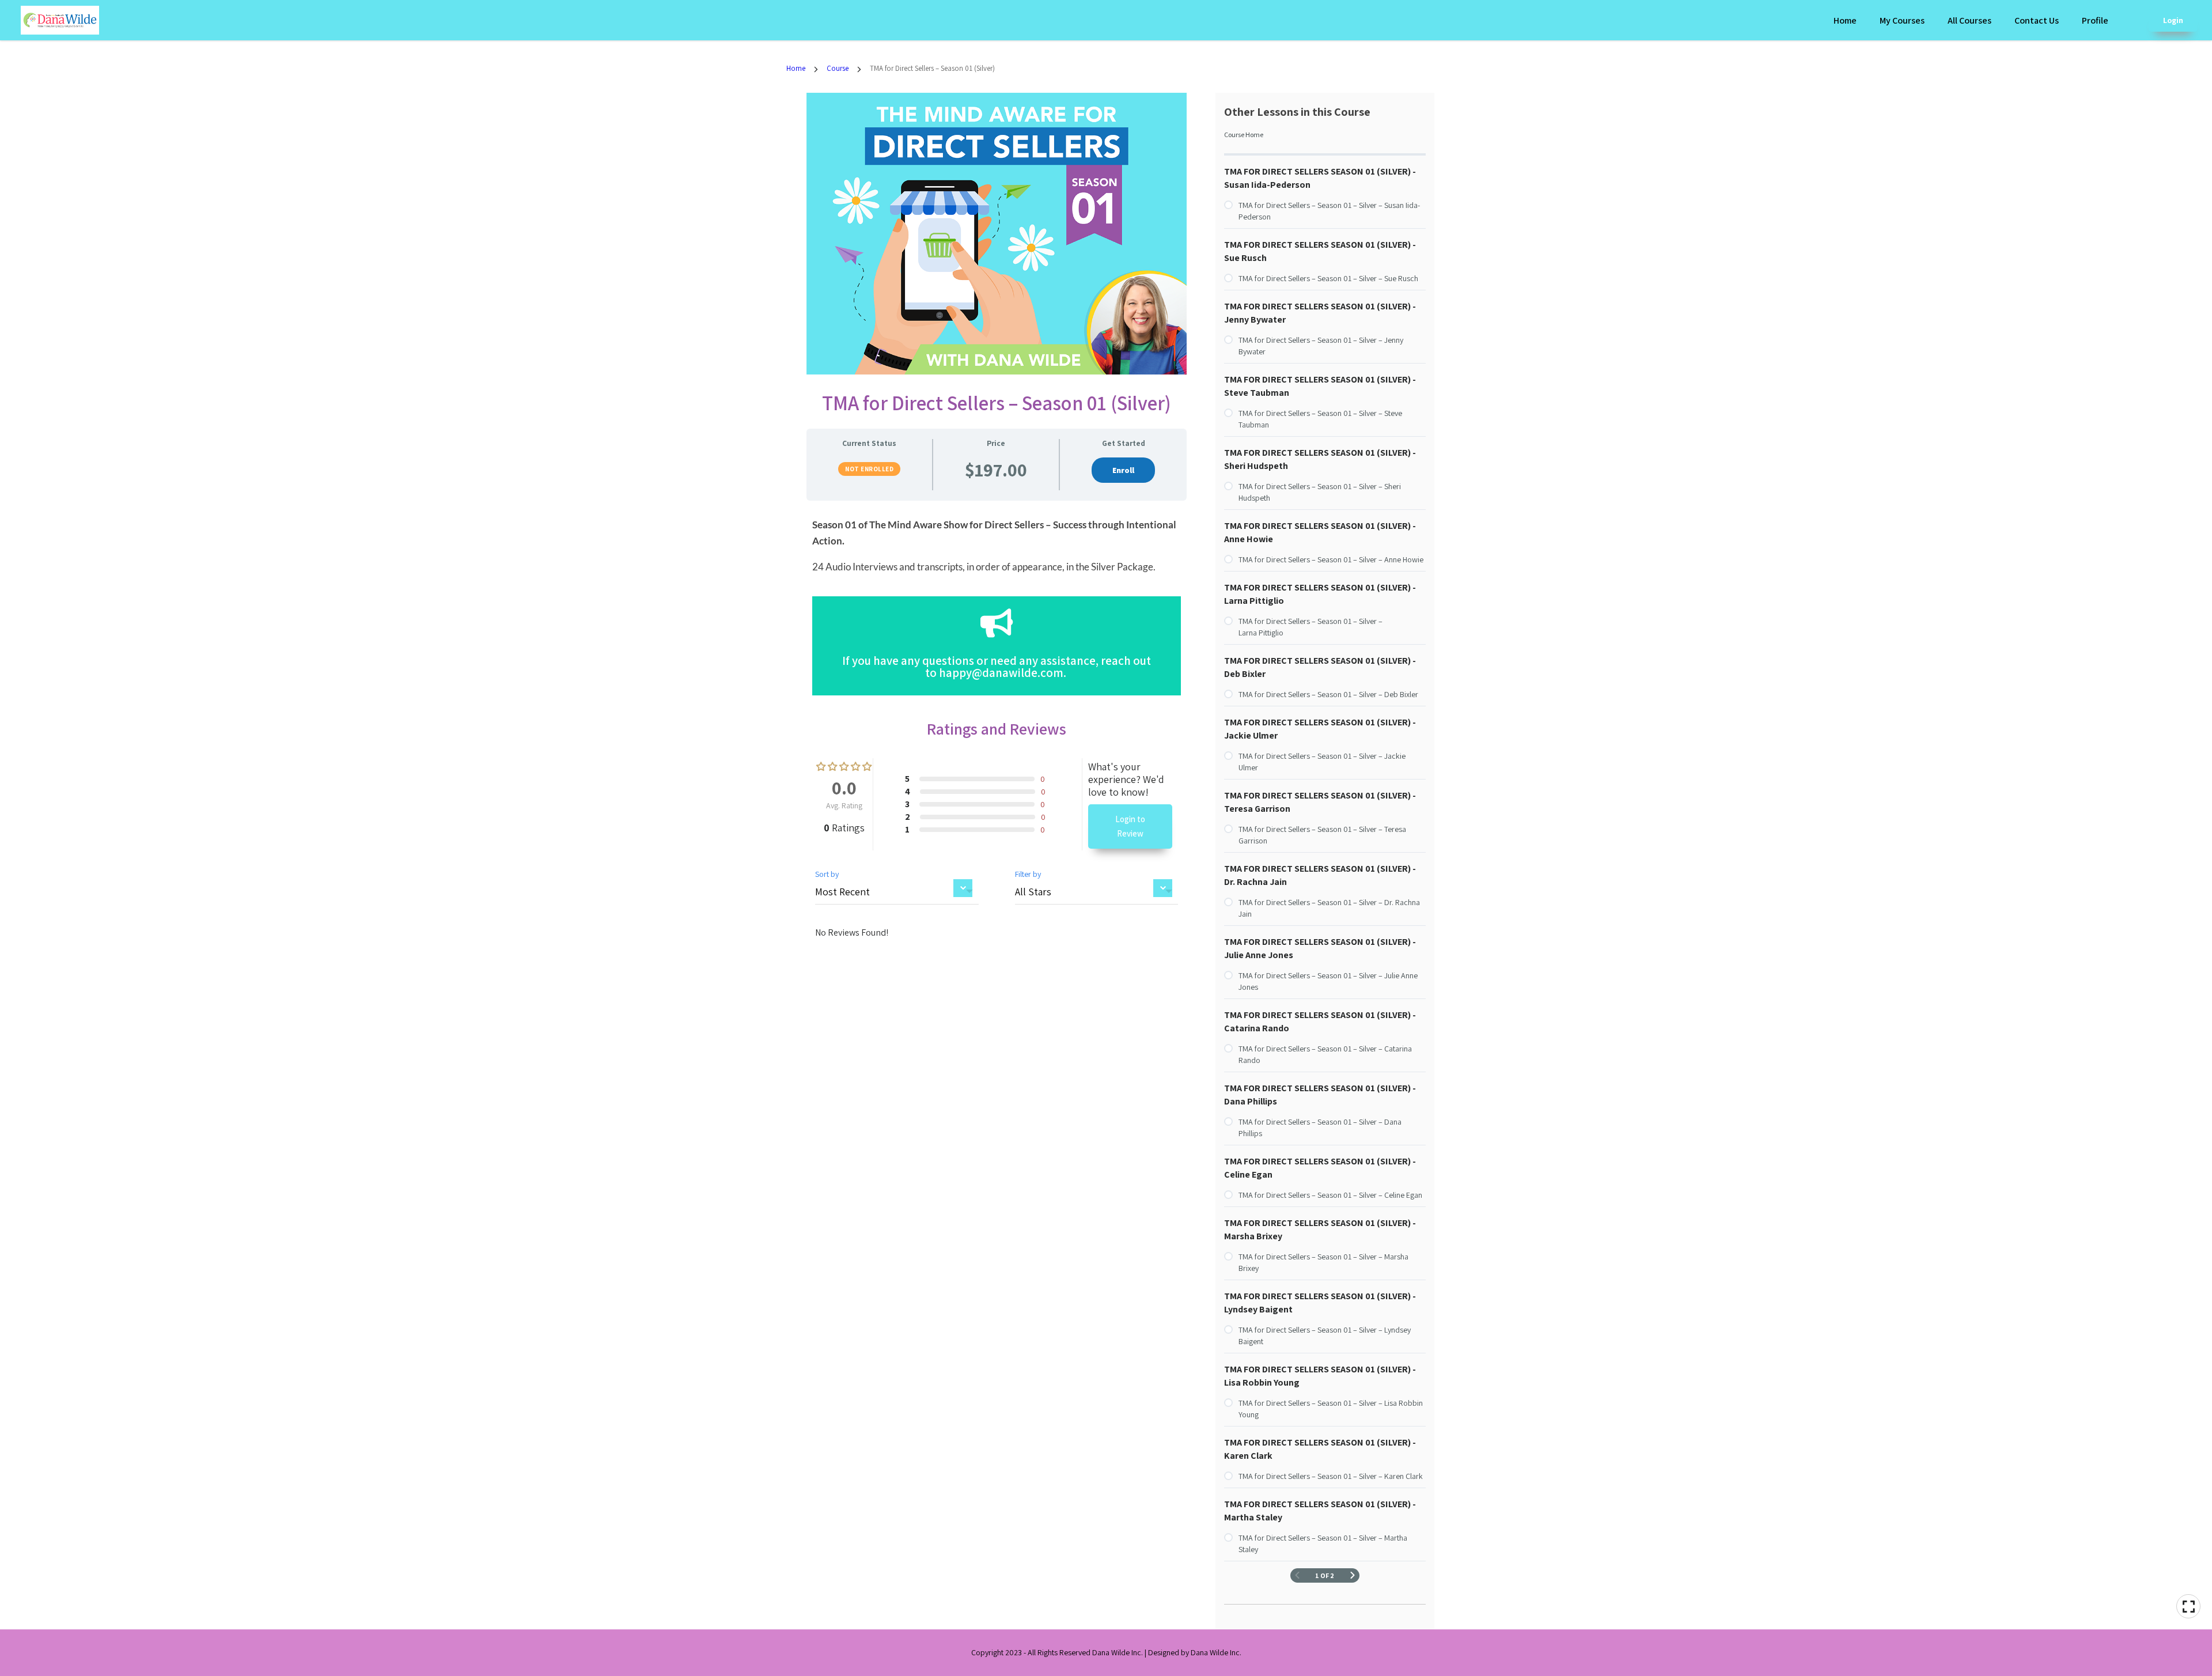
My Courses (1902, 20)
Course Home (1244, 135)
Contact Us (2037, 20)
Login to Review (1130, 826)
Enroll (1123, 470)
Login (2173, 20)
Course (838, 68)
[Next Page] (1353, 1575)
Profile (2095, 20)
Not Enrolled (869, 469)
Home (1845, 20)
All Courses (1969, 20)
